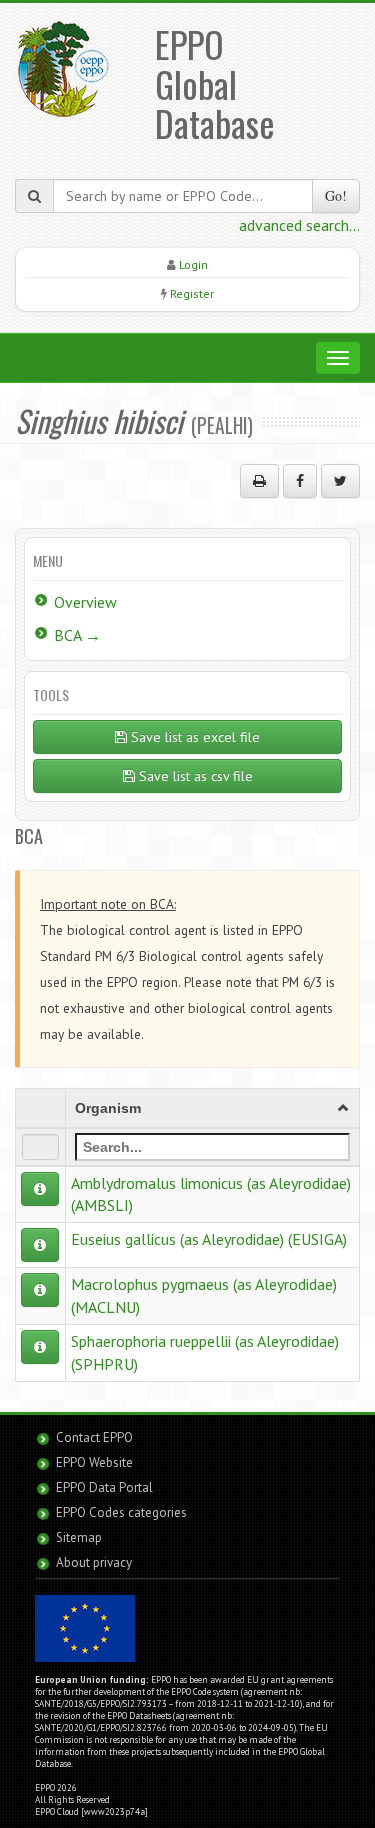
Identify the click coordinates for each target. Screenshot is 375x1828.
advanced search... (299, 225)
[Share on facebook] (300, 481)
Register (192, 293)
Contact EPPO (94, 1437)
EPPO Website (94, 1462)
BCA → (77, 635)
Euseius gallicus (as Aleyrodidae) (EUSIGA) (209, 1239)
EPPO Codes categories (121, 1512)
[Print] (259, 481)
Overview (85, 602)
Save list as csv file (194, 776)
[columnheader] (212, 1108)
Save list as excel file (193, 737)
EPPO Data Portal (104, 1487)
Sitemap (79, 1537)
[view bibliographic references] (40, 1189)
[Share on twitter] (340, 481)
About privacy (94, 1562)
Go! (336, 195)
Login (193, 264)
